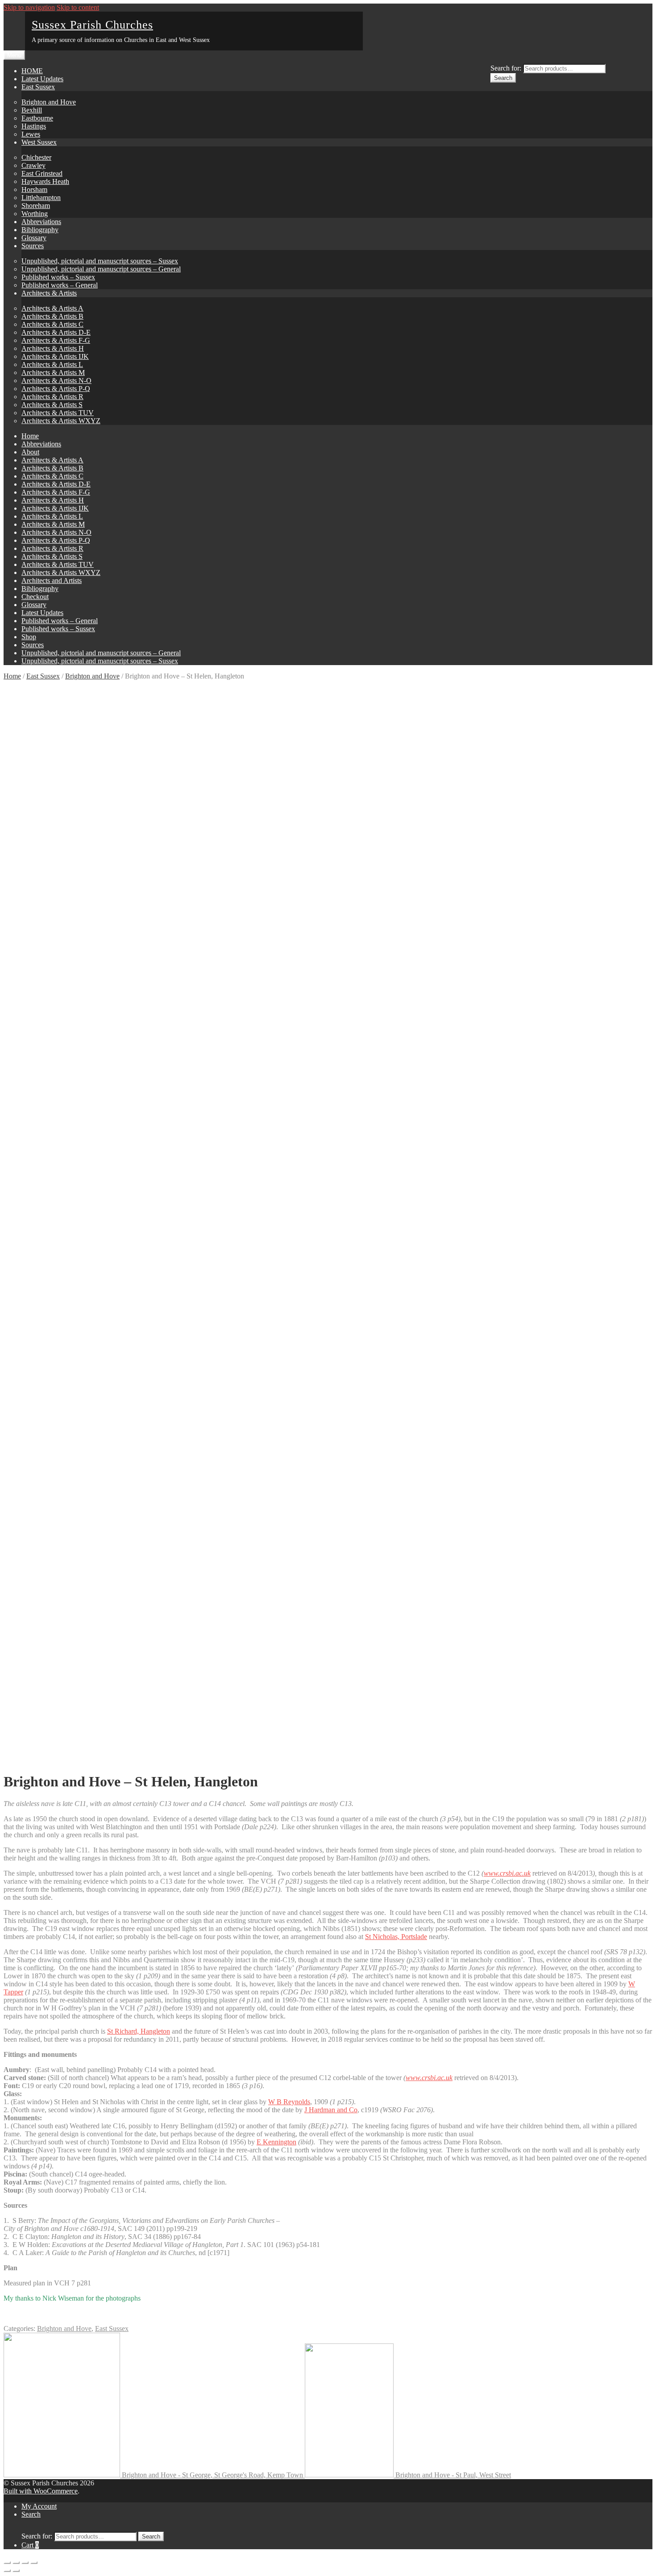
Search (503, 78)
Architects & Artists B (52, 316)
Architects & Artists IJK (55, 356)
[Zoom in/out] (34, 2563)
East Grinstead (42, 173)
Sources (33, 246)
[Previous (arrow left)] (7, 2571)
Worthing (35, 214)
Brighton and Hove (49, 102)
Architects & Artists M (53, 372)
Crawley (33, 165)
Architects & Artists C (52, 324)
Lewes (31, 134)
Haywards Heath (45, 181)
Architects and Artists (52, 581)
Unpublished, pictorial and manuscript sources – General (101, 269)
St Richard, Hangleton (139, 2031)
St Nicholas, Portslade (396, 1937)
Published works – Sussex (58, 277)
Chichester (36, 157)
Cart (30, 2545)
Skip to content (78, 7)
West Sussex (39, 142)
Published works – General (60, 285)
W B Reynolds (289, 2102)
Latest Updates (42, 79)
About (30, 452)
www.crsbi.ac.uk (429, 2078)
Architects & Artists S (52, 405)
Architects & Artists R (52, 397)
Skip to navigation (29, 7)
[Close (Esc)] (7, 2563)
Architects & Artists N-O (56, 381)
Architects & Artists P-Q (56, 389)
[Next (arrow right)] (16, 2571)
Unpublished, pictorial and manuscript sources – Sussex (100, 261)
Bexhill (32, 110)
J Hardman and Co (331, 2110)
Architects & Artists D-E (56, 332)
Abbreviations (41, 222)
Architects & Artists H (53, 348)
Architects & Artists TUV (58, 413)
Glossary (34, 238)
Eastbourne (37, 118)
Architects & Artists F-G (56, 340)
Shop (29, 637)
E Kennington (276, 2142)
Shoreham (36, 206)
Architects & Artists (49, 293)
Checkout (35, 597)
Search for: (506, 68)
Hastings (34, 126)
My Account (39, 2506)
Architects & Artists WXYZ (61, 421)
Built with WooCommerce (41, 2491)
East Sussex (38, 87)
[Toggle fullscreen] (25, 2563)
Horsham (34, 189)
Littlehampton (41, 198)
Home (30, 436)
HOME (32, 71)
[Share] (16, 2563)
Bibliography (40, 230)
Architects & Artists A (52, 308)
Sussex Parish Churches (92, 25)
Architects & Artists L (52, 364)
